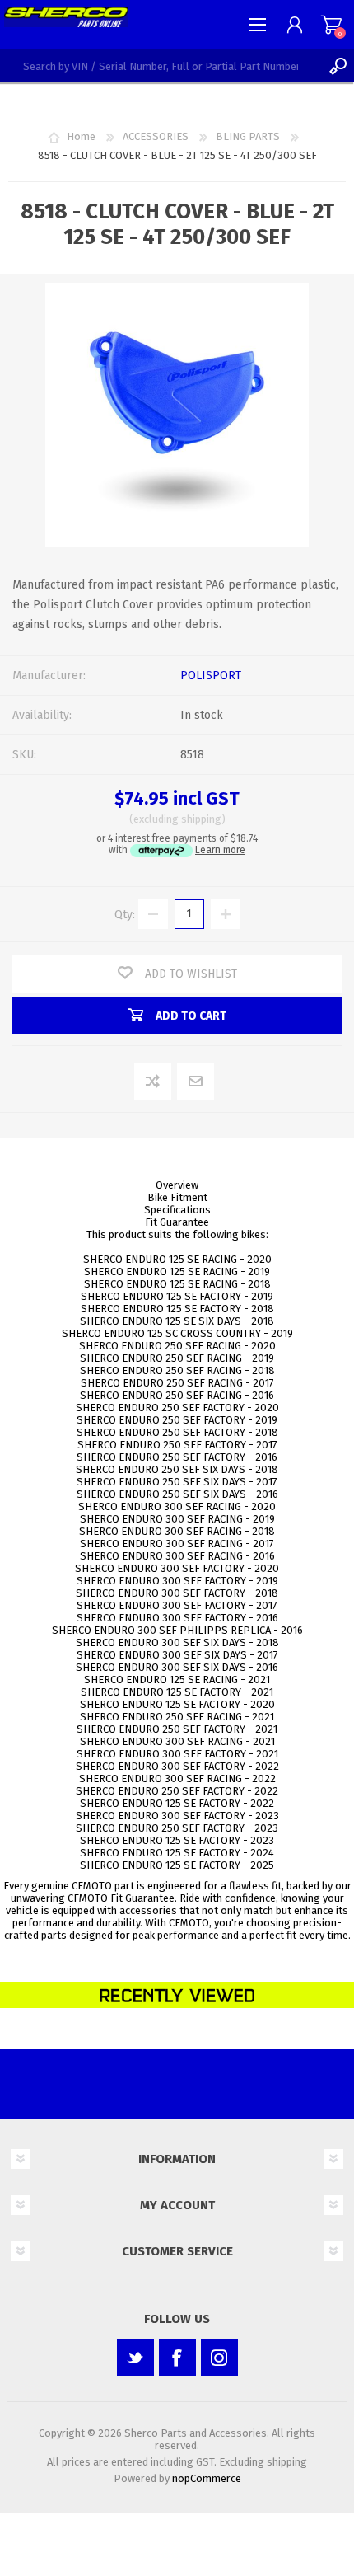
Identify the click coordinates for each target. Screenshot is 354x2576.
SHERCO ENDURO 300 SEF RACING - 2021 (177, 1741)
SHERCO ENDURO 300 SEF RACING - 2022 (177, 1778)
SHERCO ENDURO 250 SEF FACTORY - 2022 (177, 1791)
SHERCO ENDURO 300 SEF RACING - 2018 (177, 1531)
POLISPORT (211, 676)
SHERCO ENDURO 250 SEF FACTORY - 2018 (177, 1432)
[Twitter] (135, 2357)
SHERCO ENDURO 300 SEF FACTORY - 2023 (177, 1816)
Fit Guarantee (177, 1222)
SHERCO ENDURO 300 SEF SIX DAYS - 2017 (177, 1655)
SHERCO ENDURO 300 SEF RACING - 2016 (177, 1556)
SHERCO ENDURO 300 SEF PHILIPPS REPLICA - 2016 (177, 1630)
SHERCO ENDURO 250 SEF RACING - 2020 (177, 1346)
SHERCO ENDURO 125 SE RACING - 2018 (177, 1284)
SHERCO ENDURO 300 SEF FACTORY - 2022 (177, 1766)
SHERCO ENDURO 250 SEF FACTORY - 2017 (177, 1445)
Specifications (177, 1210)
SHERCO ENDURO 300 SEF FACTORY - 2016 (177, 1618)
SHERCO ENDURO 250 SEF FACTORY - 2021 (177, 1729)
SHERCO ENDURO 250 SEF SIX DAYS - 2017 (177, 1482)
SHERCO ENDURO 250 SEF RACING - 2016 (177, 1395)
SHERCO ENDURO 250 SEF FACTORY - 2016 (177, 1457)
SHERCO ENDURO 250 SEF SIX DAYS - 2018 (177, 1469)
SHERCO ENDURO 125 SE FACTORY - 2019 (177, 1296)
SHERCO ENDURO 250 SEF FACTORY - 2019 (177, 1420)
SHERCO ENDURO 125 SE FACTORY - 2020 (177, 1704)
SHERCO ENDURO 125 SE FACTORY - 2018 (177, 1309)
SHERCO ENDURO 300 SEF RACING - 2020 (177, 1506)
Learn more (220, 850)
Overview (177, 1185)
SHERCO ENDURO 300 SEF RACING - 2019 (177, 1519)
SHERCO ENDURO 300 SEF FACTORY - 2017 (177, 1605)
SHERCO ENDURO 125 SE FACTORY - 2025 (177, 1865)
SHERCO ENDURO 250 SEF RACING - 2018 (177, 1370)
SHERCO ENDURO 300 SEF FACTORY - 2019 (177, 1581)
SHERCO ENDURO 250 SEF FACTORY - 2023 (177, 1828)
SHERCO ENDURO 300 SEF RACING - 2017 (177, 1544)
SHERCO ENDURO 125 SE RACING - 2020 (177, 1259)
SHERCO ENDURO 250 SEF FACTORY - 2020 (177, 1408)
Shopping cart (331, 25)
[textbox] (161, 66)
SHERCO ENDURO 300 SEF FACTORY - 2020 (177, 1568)
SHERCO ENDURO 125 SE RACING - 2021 (177, 1680)
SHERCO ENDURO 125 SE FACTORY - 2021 (177, 1692)
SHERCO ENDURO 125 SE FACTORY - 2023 (177, 1840)
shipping (201, 819)
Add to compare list (154, 1082)
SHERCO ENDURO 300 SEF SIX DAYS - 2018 (177, 1642)
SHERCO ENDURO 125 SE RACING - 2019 (177, 1272)
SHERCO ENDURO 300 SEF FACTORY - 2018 (177, 1593)
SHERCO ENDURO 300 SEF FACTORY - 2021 (177, 1754)
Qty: (125, 914)
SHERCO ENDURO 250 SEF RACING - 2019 (177, 1358)
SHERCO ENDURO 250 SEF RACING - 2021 (177, 1717)
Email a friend (196, 1082)
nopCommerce (207, 2478)
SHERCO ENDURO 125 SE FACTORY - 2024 (177, 1853)
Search (338, 66)
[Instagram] (219, 2357)
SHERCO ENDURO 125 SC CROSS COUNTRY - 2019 (177, 1333)
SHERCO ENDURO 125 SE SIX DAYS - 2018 (177, 1321)
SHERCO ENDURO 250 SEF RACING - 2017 (177, 1383)
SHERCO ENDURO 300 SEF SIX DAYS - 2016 (177, 1667)
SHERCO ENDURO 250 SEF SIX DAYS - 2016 (177, 1494)
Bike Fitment (177, 1197)
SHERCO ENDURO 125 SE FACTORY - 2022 (177, 1803)
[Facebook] (177, 2357)
